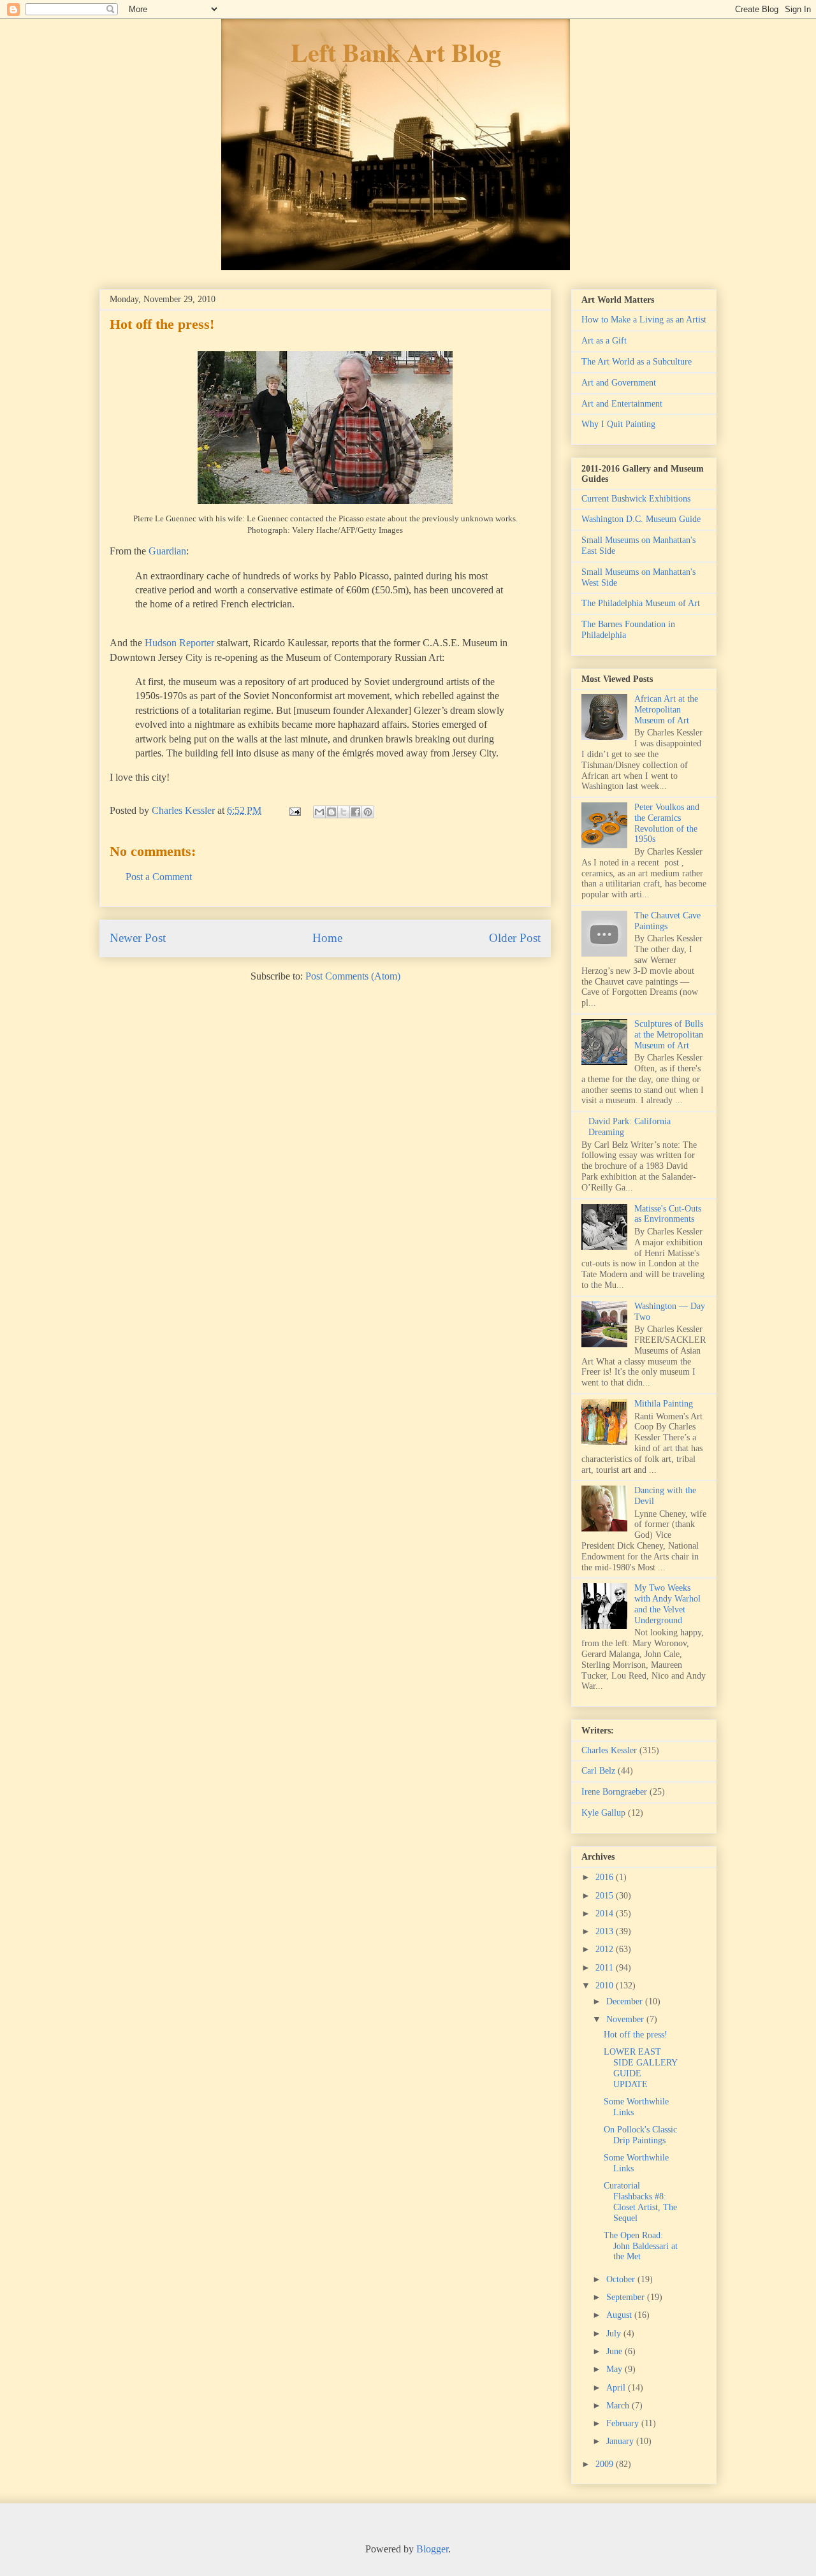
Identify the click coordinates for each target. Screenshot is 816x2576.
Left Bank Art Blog (396, 52)
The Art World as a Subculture (637, 362)
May (616, 2369)
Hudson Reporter (179, 643)
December (626, 2001)
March (619, 2406)
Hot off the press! (636, 2035)
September (627, 2297)
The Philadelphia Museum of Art (641, 603)
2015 (606, 1896)
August (620, 2315)
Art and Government (619, 383)
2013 (606, 1931)
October (622, 2279)
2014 (606, 1914)
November (626, 2019)
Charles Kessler (609, 1750)
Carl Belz (598, 1771)
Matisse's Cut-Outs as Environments (668, 1214)
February (624, 2423)
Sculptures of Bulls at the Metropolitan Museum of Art (669, 1035)
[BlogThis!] (331, 812)
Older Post (515, 938)
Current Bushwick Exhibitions (636, 499)
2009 (606, 2464)
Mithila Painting (664, 1404)
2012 (606, 1949)
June (616, 2351)
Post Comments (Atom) (353, 976)
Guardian (167, 551)
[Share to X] (344, 812)
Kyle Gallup (603, 1813)
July (615, 2334)
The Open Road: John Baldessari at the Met (641, 2246)
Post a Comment (159, 877)
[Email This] (319, 812)
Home (327, 938)
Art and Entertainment (622, 404)
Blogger (432, 2549)
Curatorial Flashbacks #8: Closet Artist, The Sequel (640, 2202)
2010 (606, 1986)
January (621, 2441)
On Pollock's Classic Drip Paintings (640, 2135)
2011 (606, 1968)
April (617, 2388)
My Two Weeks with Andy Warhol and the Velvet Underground (667, 1604)
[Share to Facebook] (356, 812)
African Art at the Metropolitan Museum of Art (666, 710)
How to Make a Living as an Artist (644, 320)
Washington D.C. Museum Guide (641, 519)
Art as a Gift (604, 341)
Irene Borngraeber (614, 1792)
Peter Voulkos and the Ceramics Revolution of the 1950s (667, 823)
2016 (606, 1877)
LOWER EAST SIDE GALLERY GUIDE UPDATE (640, 2068)
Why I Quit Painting (618, 424)
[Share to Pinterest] (368, 812)
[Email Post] (294, 810)
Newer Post (138, 938)
